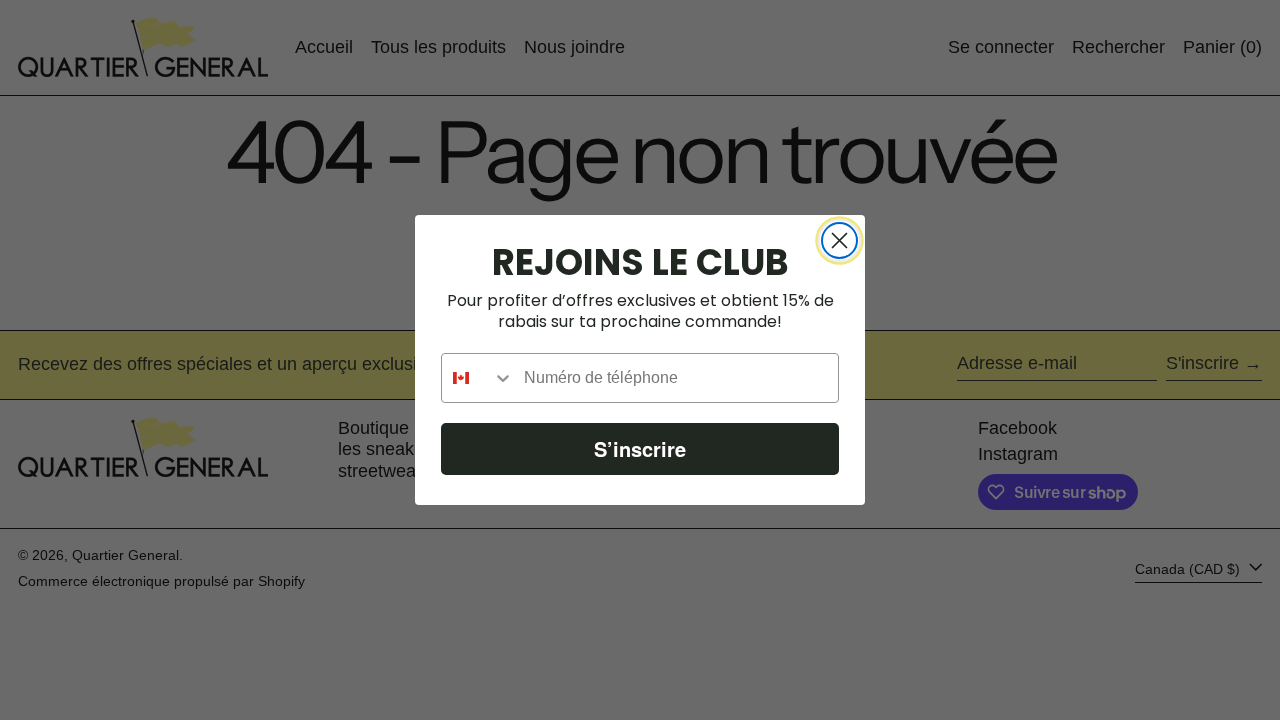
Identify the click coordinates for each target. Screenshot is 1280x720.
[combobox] (478, 378)
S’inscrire (640, 448)
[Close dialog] (839, 240)
